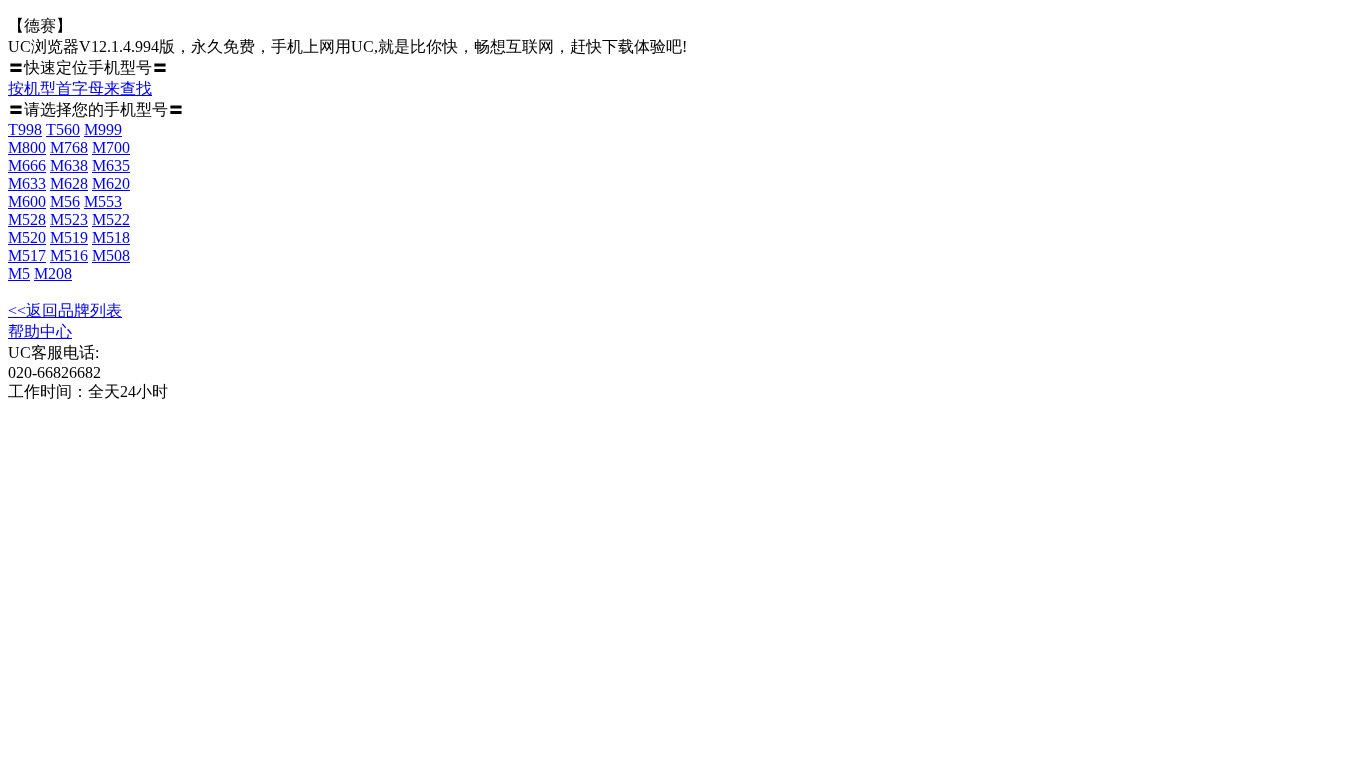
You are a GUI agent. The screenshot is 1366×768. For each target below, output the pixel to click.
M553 (103, 201)
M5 (19, 273)
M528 (27, 219)
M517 (27, 255)
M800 (27, 147)
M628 (69, 183)
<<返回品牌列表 (65, 310)
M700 (111, 147)
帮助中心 (40, 331)
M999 (103, 129)
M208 (53, 273)
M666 (27, 165)
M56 (65, 201)
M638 (69, 165)
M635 (111, 165)
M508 (111, 255)
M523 (69, 219)
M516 (69, 255)
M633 (27, 183)
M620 (111, 183)
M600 (27, 201)
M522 (111, 219)
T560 (63, 129)
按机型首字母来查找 (80, 88)
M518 (111, 237)
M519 (69, 237)
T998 (25, 129)
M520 (27, 237)
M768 (69, 147)
